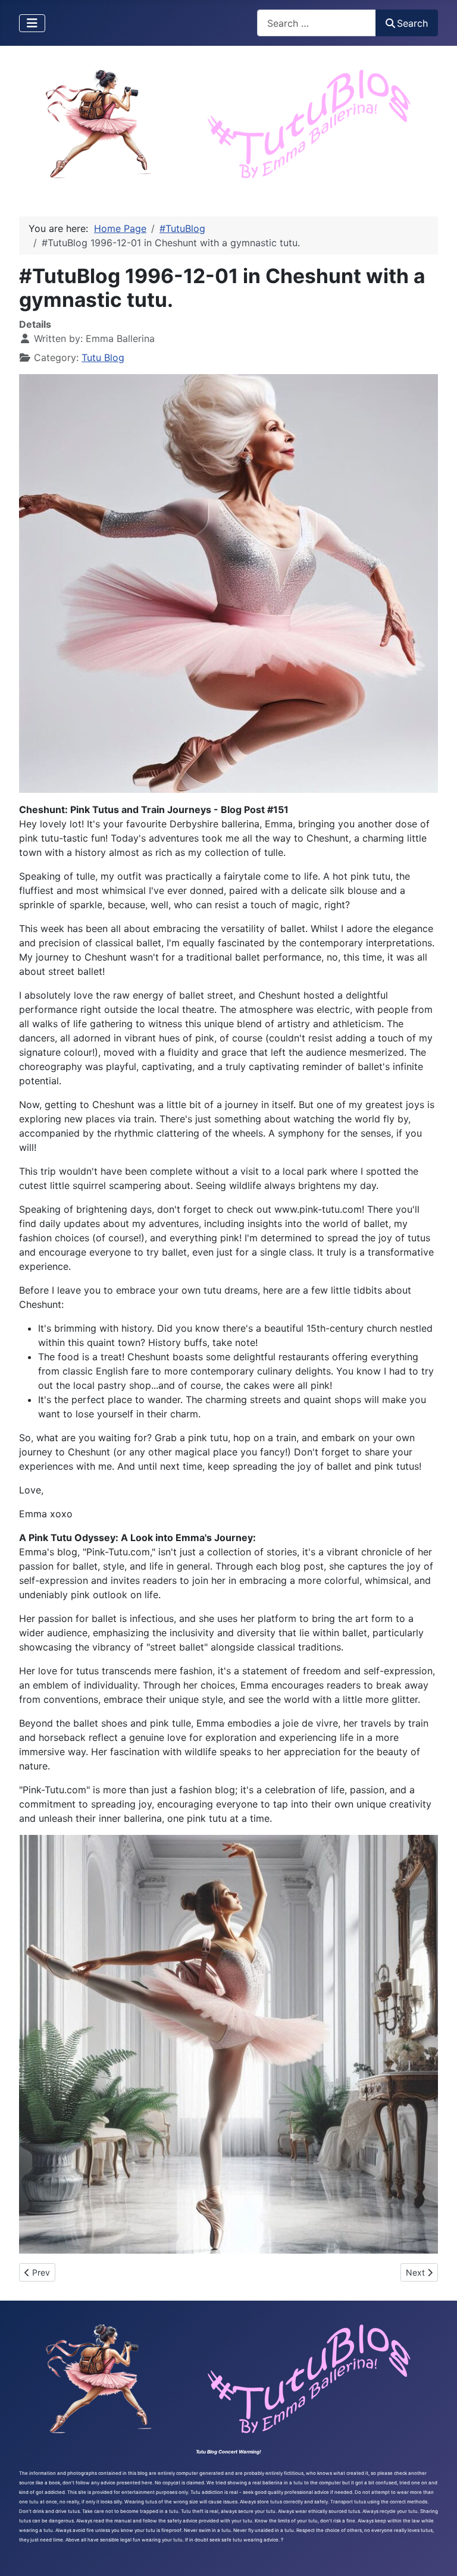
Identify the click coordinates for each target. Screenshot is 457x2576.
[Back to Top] (436, 2554)
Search (412, 23)
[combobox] (317, 23)
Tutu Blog (103, 357)
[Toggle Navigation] (32, 23)
